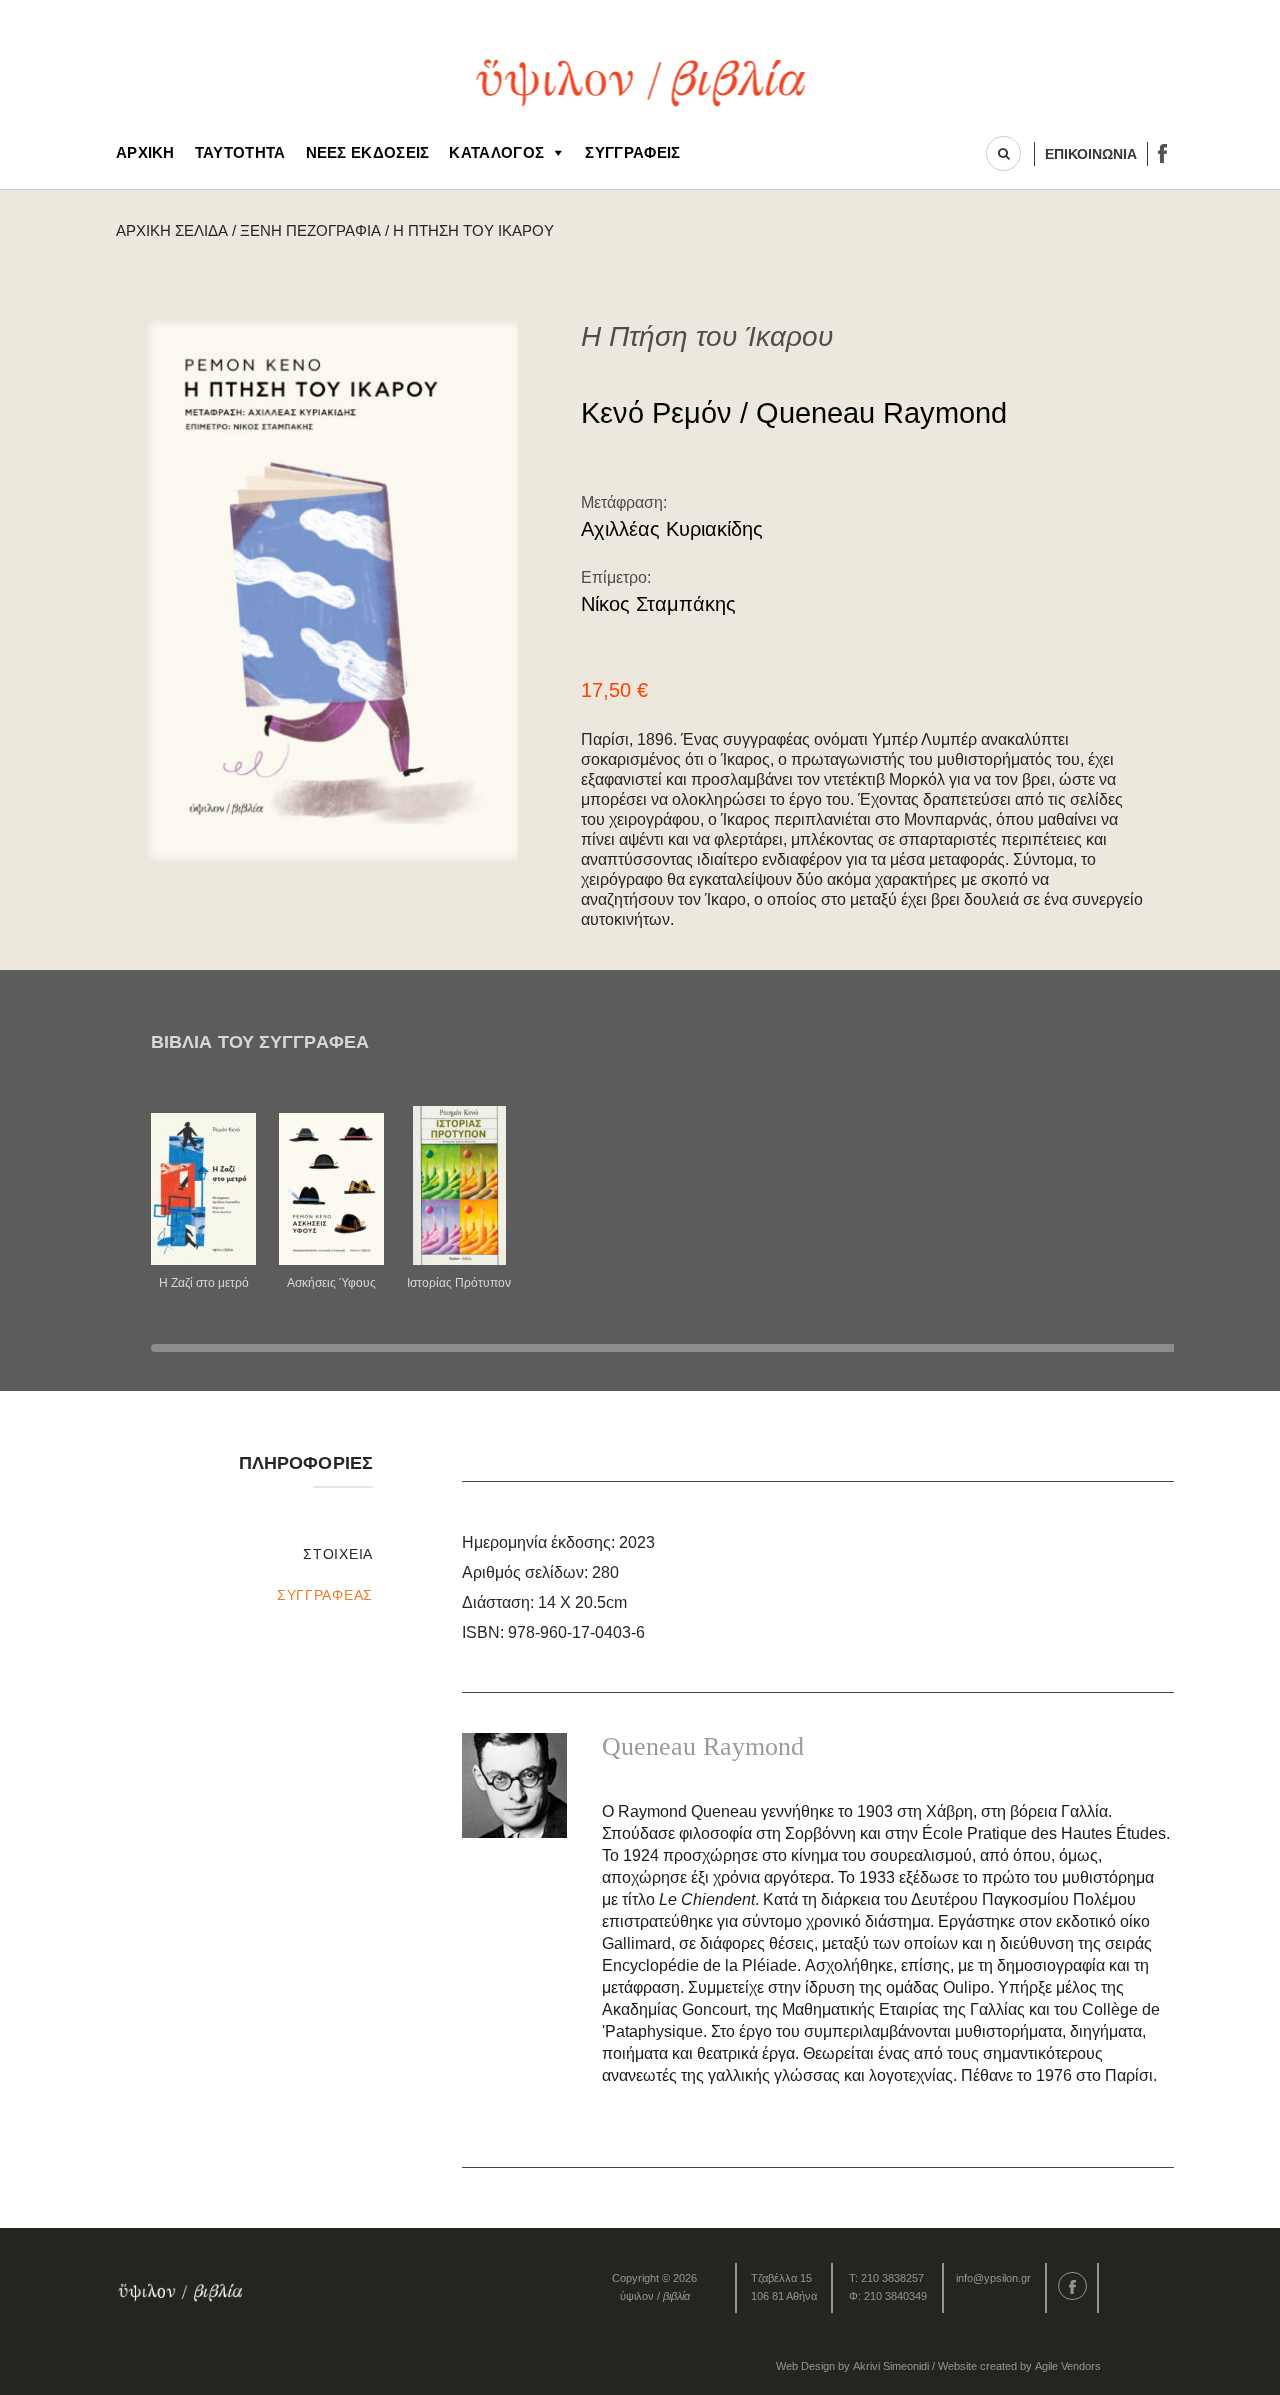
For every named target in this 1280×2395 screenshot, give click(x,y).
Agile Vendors (1068, 2366)
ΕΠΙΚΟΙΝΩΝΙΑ (1091, 154)
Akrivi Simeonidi (891, 2366)
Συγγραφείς (632, 152)
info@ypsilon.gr (993, 2278)
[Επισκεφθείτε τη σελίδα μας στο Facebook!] (1163, 153)
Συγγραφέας (325, 1595)
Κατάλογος (496, 152)
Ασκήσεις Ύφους (331, 1283)
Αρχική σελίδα (172, 230)
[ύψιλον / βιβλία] (640, 80)
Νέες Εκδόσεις (368, 152)
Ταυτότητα (240, 152)
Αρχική (145, 152)
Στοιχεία (338, 1554)
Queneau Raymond (703, 1746)
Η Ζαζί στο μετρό (204, 1283)
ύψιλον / (655, 2296)
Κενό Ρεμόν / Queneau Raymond (794, 413)
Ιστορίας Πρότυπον (459, 1283)
